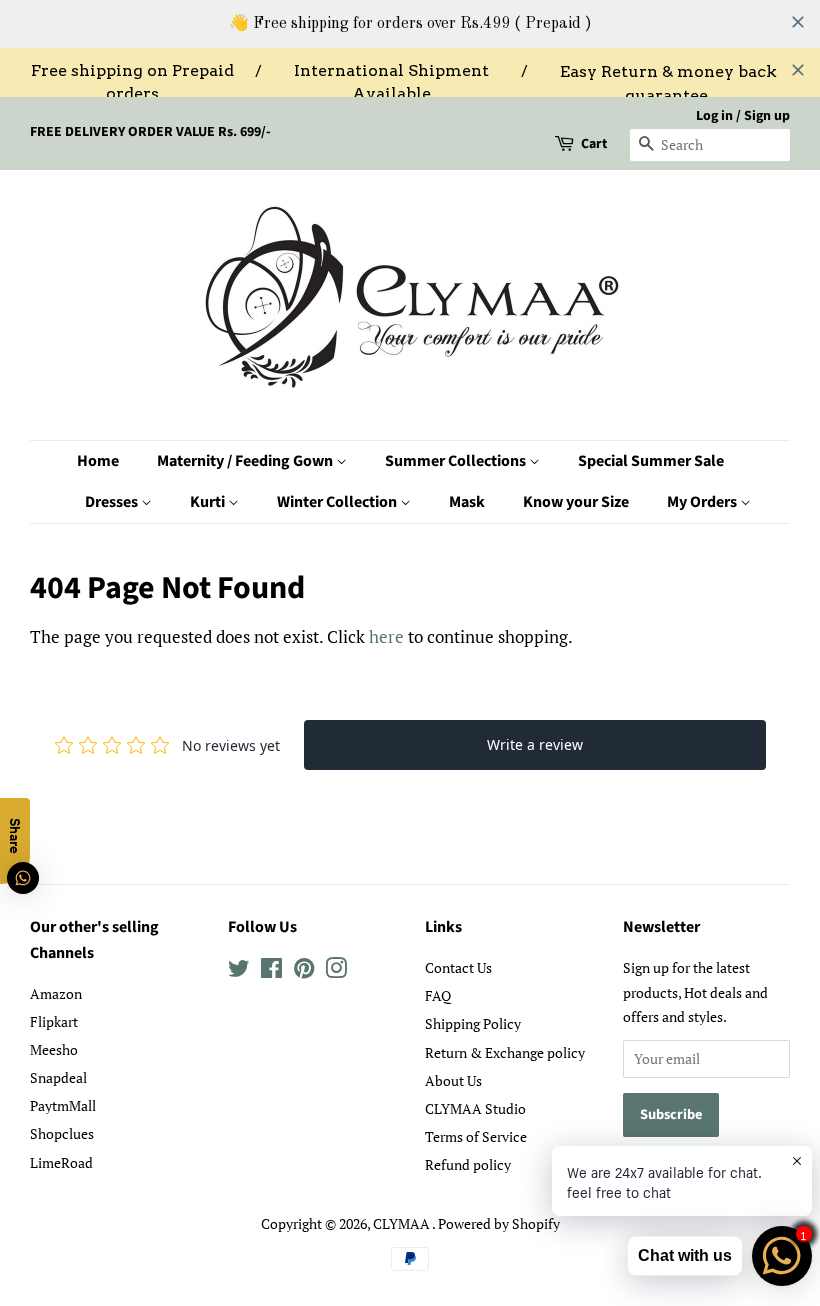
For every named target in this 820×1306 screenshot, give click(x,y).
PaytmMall (63, 1105)
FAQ (438, 995)
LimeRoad (61, 1162)
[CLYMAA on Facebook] (271, 971)
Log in (714, 116)
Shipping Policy (473, 1023)
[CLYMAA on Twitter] (239, 971)
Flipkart (54, 1021)
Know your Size (576, 502)
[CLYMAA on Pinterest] (304, 971)
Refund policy (468, 1164)
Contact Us (458, 967)
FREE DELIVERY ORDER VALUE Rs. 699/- (150, 132)
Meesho (54, 1049)
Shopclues (62, 1133)
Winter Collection (338, 502)
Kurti (209, 502)
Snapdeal (58, 1077)
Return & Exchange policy (505, 1052)
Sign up (767, 116)
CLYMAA (402, 1223)
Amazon (56, 993)
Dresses (113, 502)
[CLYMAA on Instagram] (336, 971)
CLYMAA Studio (475, 1108)
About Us (453, 1080)
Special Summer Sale (651, 461)
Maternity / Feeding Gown (246, 461)
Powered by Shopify (499, 1223)
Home (98, 461)
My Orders (703, 502)
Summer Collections (457, 461)
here (386, 636)
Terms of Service (476, 1136)
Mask (467, 502)
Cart (594, 144)
